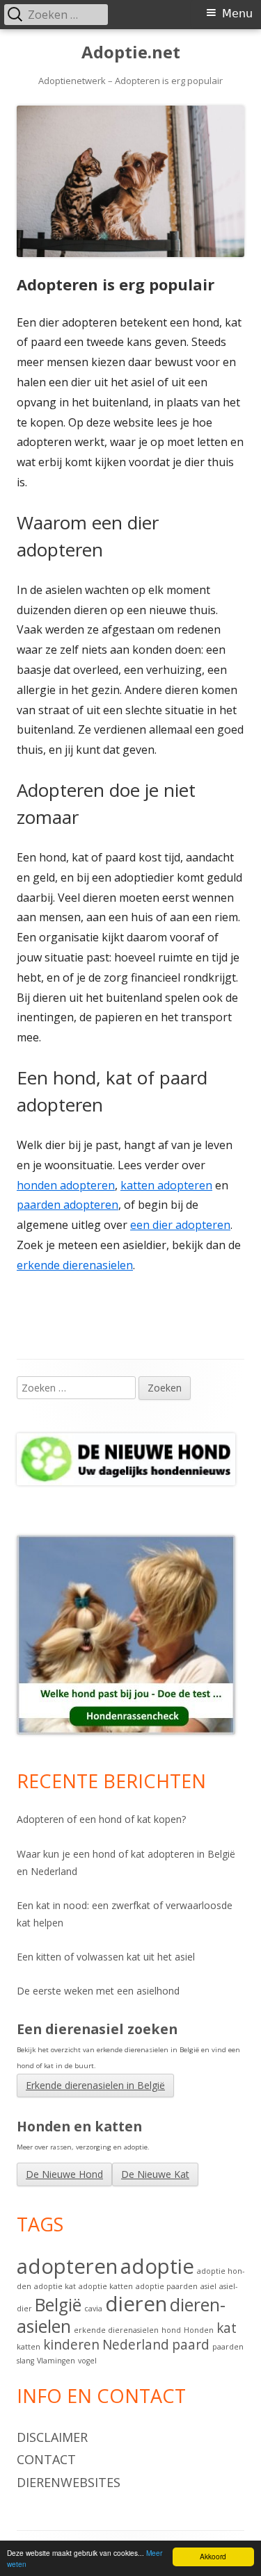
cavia (93, 2309)
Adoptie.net (131, 52)
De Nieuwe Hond (64, 2174)
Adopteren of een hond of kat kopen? (101, 1819)
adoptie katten (106, 2286)
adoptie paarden (167, 2286)
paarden (228, 2347)
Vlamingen (56, 2361)
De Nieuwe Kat (155, 2174)
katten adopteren (166, 1185)
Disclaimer (52, 2437)
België (58, 2305)
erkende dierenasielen (75, 1265)
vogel (87, 2361)
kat (227, 2328)
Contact (46, 2459)
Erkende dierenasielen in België (95, 2085)
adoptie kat (55, 2286)
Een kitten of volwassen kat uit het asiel (106, 1957)
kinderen (71, 2345)
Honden (199, 2330)
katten (29, 2347)
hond (171, 2330)
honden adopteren (66, 1185)
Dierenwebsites (69, 2482)
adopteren (67, 2266)
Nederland (136, 2345)
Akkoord (213, 2556)
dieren (136, 2304)
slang (25, 2361)
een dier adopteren (180, 1225)
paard (191, 2345)
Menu (237, 14)
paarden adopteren (68, 1205)
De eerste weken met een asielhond (98, 1991)
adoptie (157, 2266)
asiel (208, 2286)
